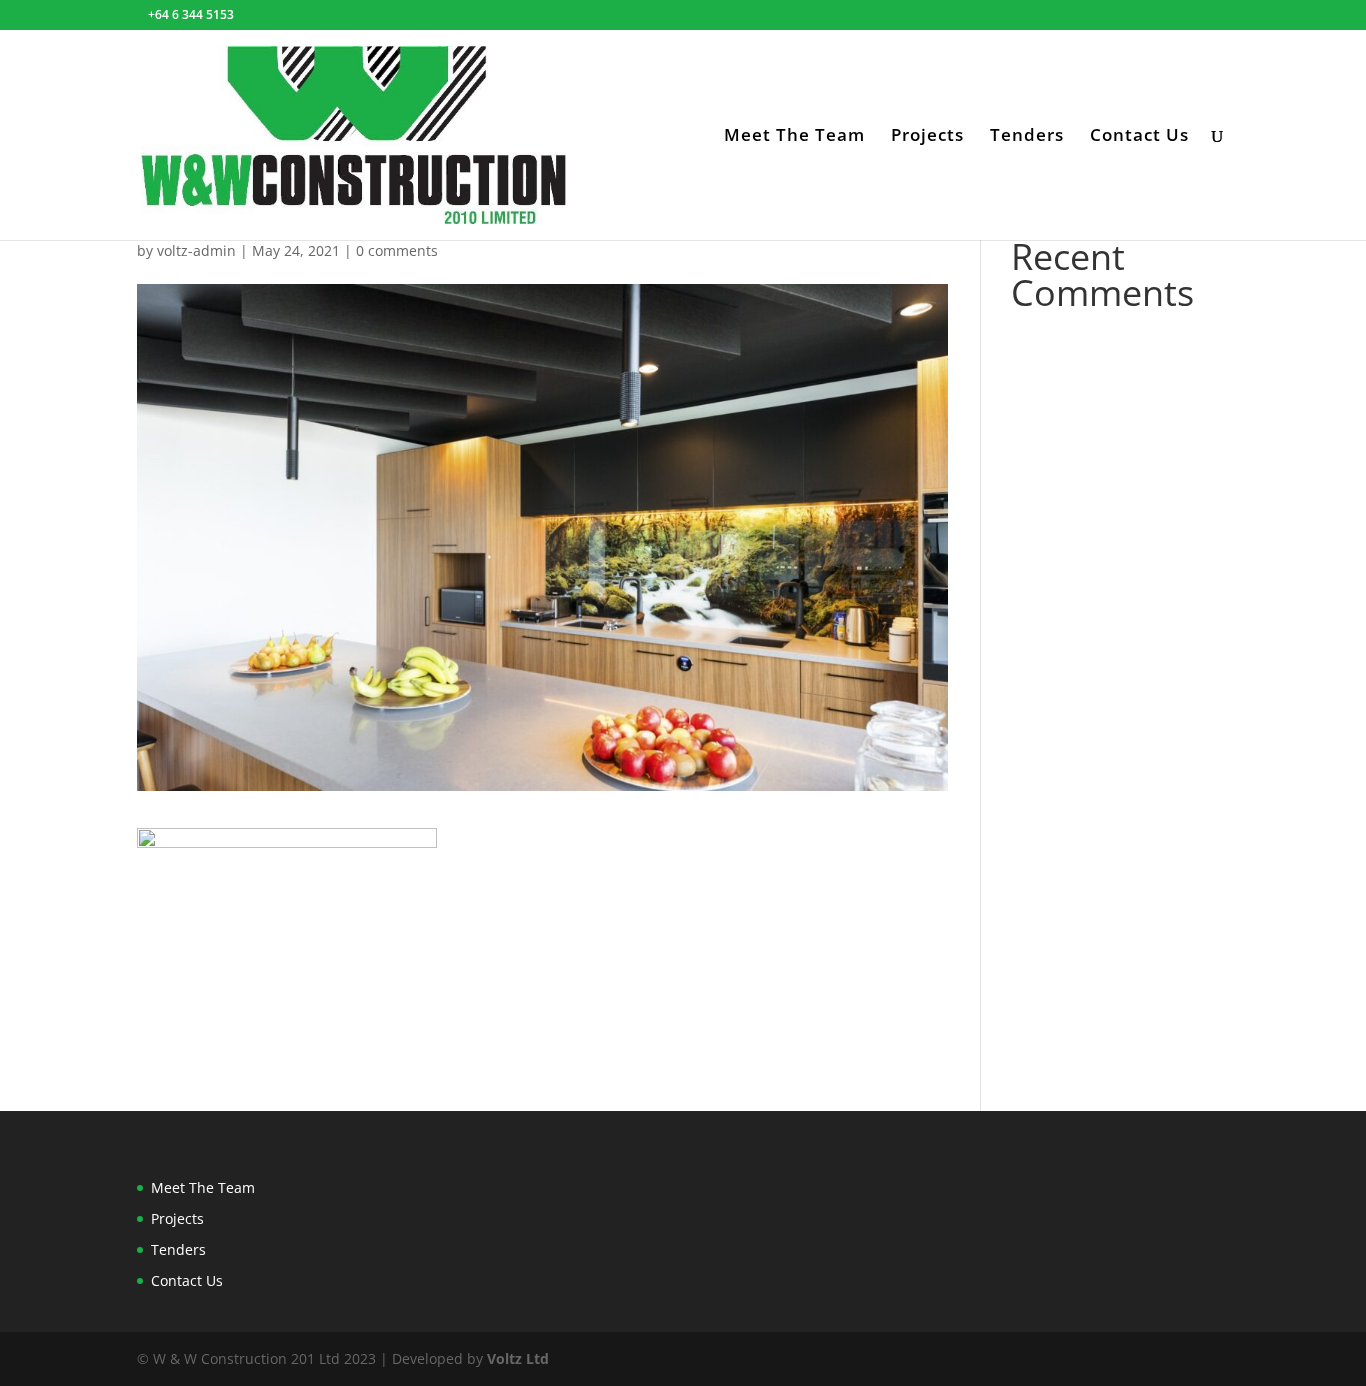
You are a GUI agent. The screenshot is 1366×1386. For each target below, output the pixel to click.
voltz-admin (196, 250)
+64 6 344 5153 (191, 14)
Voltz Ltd (518, 1358)
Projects (927, 137)
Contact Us (1139, 137)
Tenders (1027, 137)
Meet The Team (794, 137)
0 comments (397, 250)
